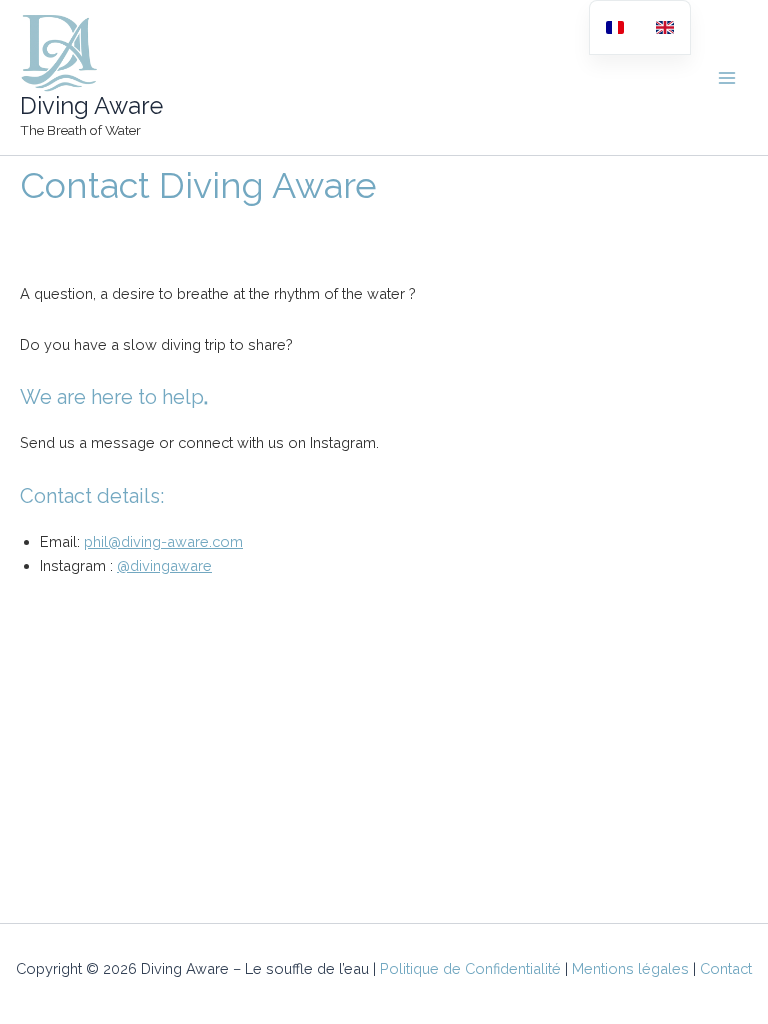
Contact (726, 968)
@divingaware (164, 565)
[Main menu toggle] (727, 78)
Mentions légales (630, 968)
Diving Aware (91, 106)
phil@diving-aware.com (163, 541)
